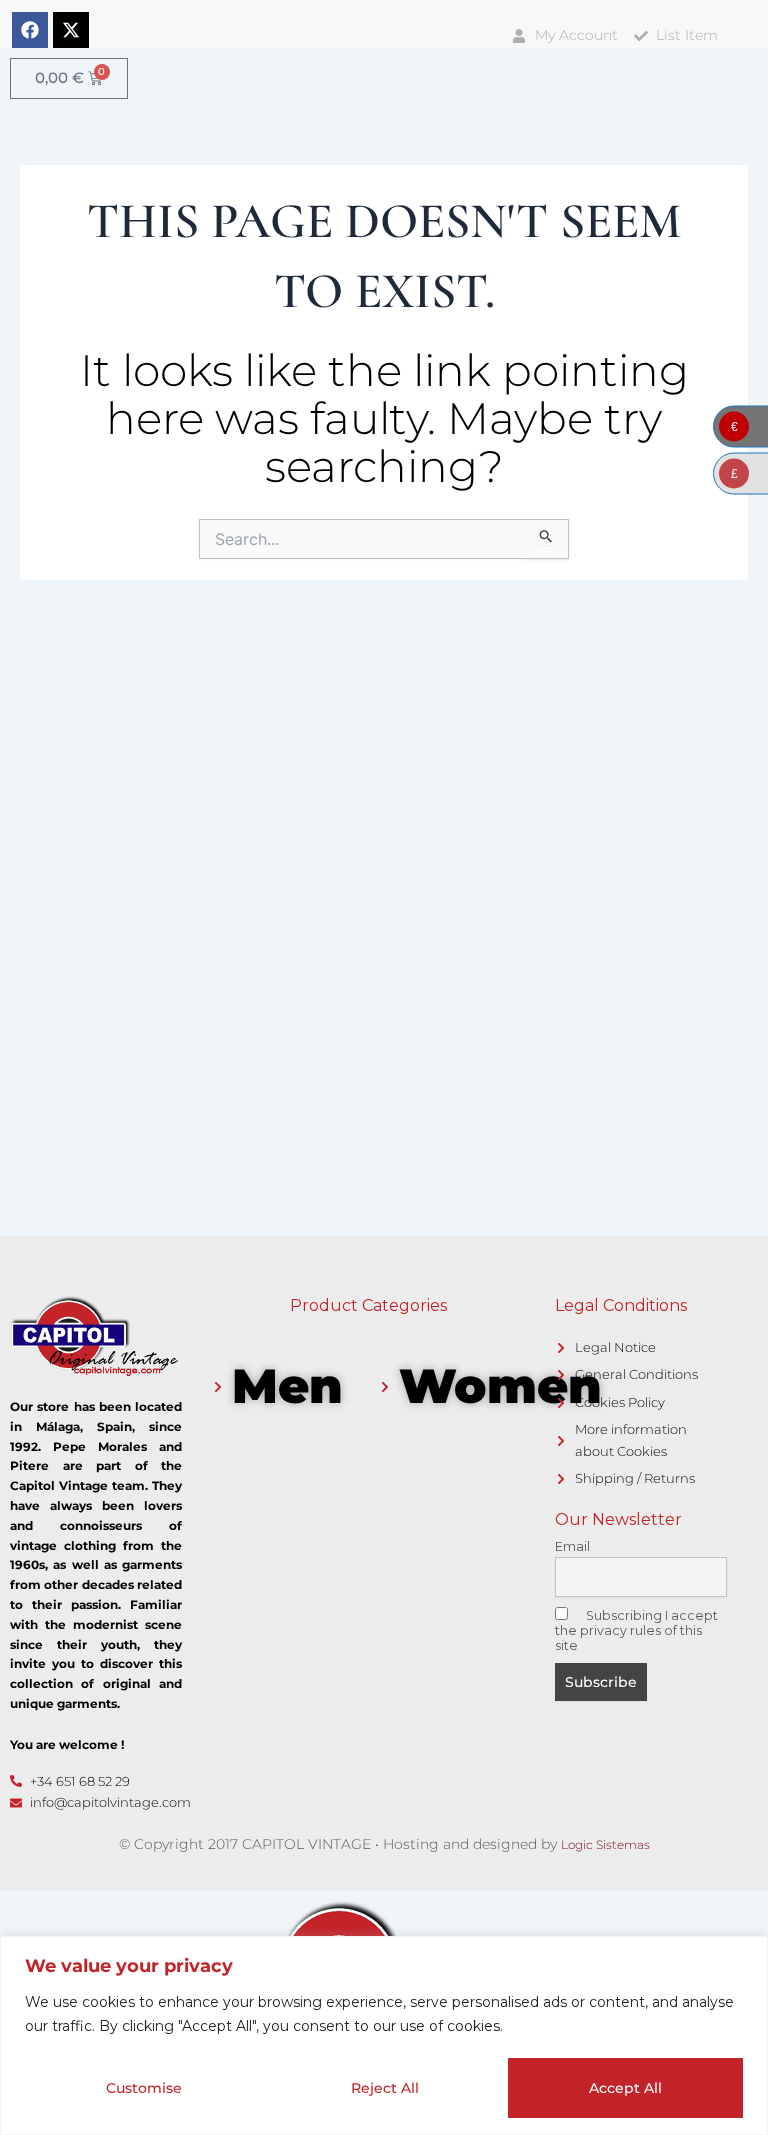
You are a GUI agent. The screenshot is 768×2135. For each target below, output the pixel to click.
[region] (384, 2035)
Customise (144, 2088)
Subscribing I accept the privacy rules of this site (636, 1630)
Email (572, 1546)
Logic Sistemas (605, 1844)
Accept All (625, 2088)
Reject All (385, 2088)
